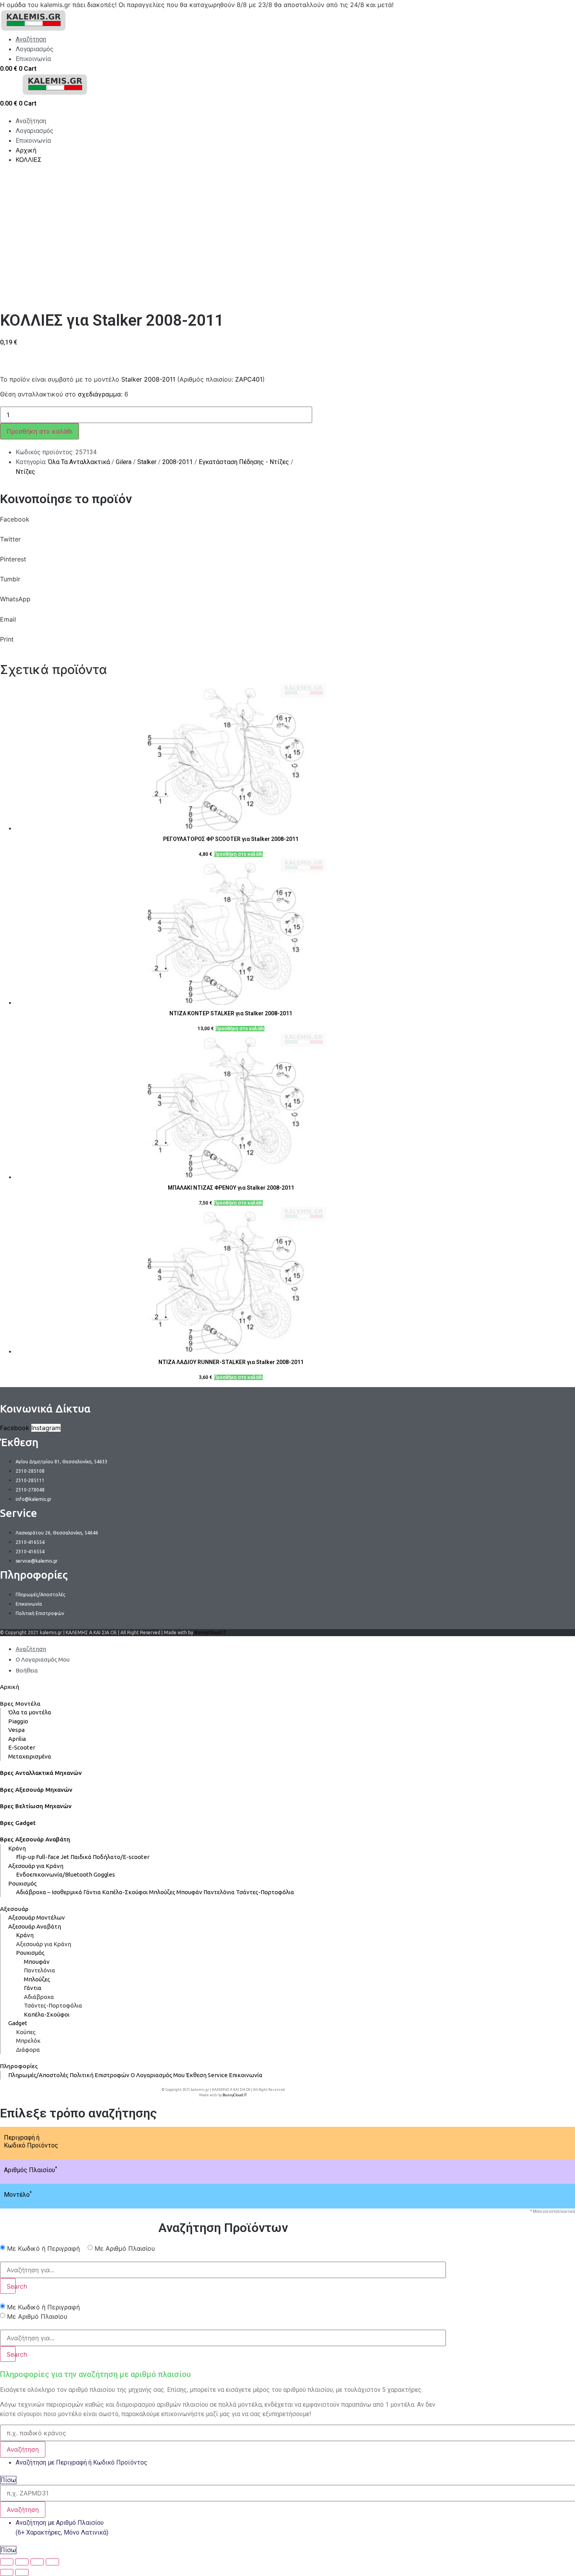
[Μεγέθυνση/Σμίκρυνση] (52, 2562)
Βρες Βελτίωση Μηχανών (36, 1806)
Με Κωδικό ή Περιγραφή (43, 2248)
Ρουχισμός (22, 1883)
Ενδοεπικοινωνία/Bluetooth (54, 1874)
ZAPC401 (249, 379)
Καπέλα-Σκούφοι (125, 1892)
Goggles (104, 1874)
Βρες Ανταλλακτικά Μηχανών (41, 1773)
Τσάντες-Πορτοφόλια (265, 1892)
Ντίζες (25, 472)
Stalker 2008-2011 (148, 379)
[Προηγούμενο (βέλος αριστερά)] (7, 2572)
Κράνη (17, 1848)
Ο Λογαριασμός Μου (158, 2075)
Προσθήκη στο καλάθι (40, 431)
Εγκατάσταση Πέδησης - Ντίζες (244, 462)
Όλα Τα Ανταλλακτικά (79, 462)
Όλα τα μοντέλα (30, 1712)
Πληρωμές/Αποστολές (38, 2075)
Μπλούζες (162, 1892)
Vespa (16, 1730)
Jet (65, 1857)
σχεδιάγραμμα (99, 394)
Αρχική (10, 1687)
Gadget (18, 2023)
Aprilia (17, 1739)
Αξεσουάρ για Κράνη (36, 1866)
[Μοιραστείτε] (22, 2562)
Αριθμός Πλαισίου (31, 2170)
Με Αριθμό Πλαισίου (125, 2248)
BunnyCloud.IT (210, 1632)
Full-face (48, 1857)
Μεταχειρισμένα (30, 1756)
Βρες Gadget (18, 1823)
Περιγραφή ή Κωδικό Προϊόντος (31, 2141)
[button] (223, 524)
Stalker (147, 462)
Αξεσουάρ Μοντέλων (37, 1917)
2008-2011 (178, 462)
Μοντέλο (18, 2195)
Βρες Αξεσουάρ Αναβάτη (35, 1839)
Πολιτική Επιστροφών (100, 2075)
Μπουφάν (189, 1892)
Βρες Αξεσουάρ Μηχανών (36, 1790)
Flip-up (25, 1857)
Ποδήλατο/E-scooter (121, 1857)
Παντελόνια (219, 1892)
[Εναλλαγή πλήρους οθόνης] (37, 2562)
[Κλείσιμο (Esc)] (7, 2562)
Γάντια (92, 1892)
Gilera (124, 462)
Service (218, 2075)
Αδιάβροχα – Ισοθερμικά (49, 1892)
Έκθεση (196, 2075)
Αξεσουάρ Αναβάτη (35, 1926)
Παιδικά (81, 1857)
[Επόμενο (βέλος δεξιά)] (22, 2572)
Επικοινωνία (246, 2075)
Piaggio (18, 1721)
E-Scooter (22, 1747)
